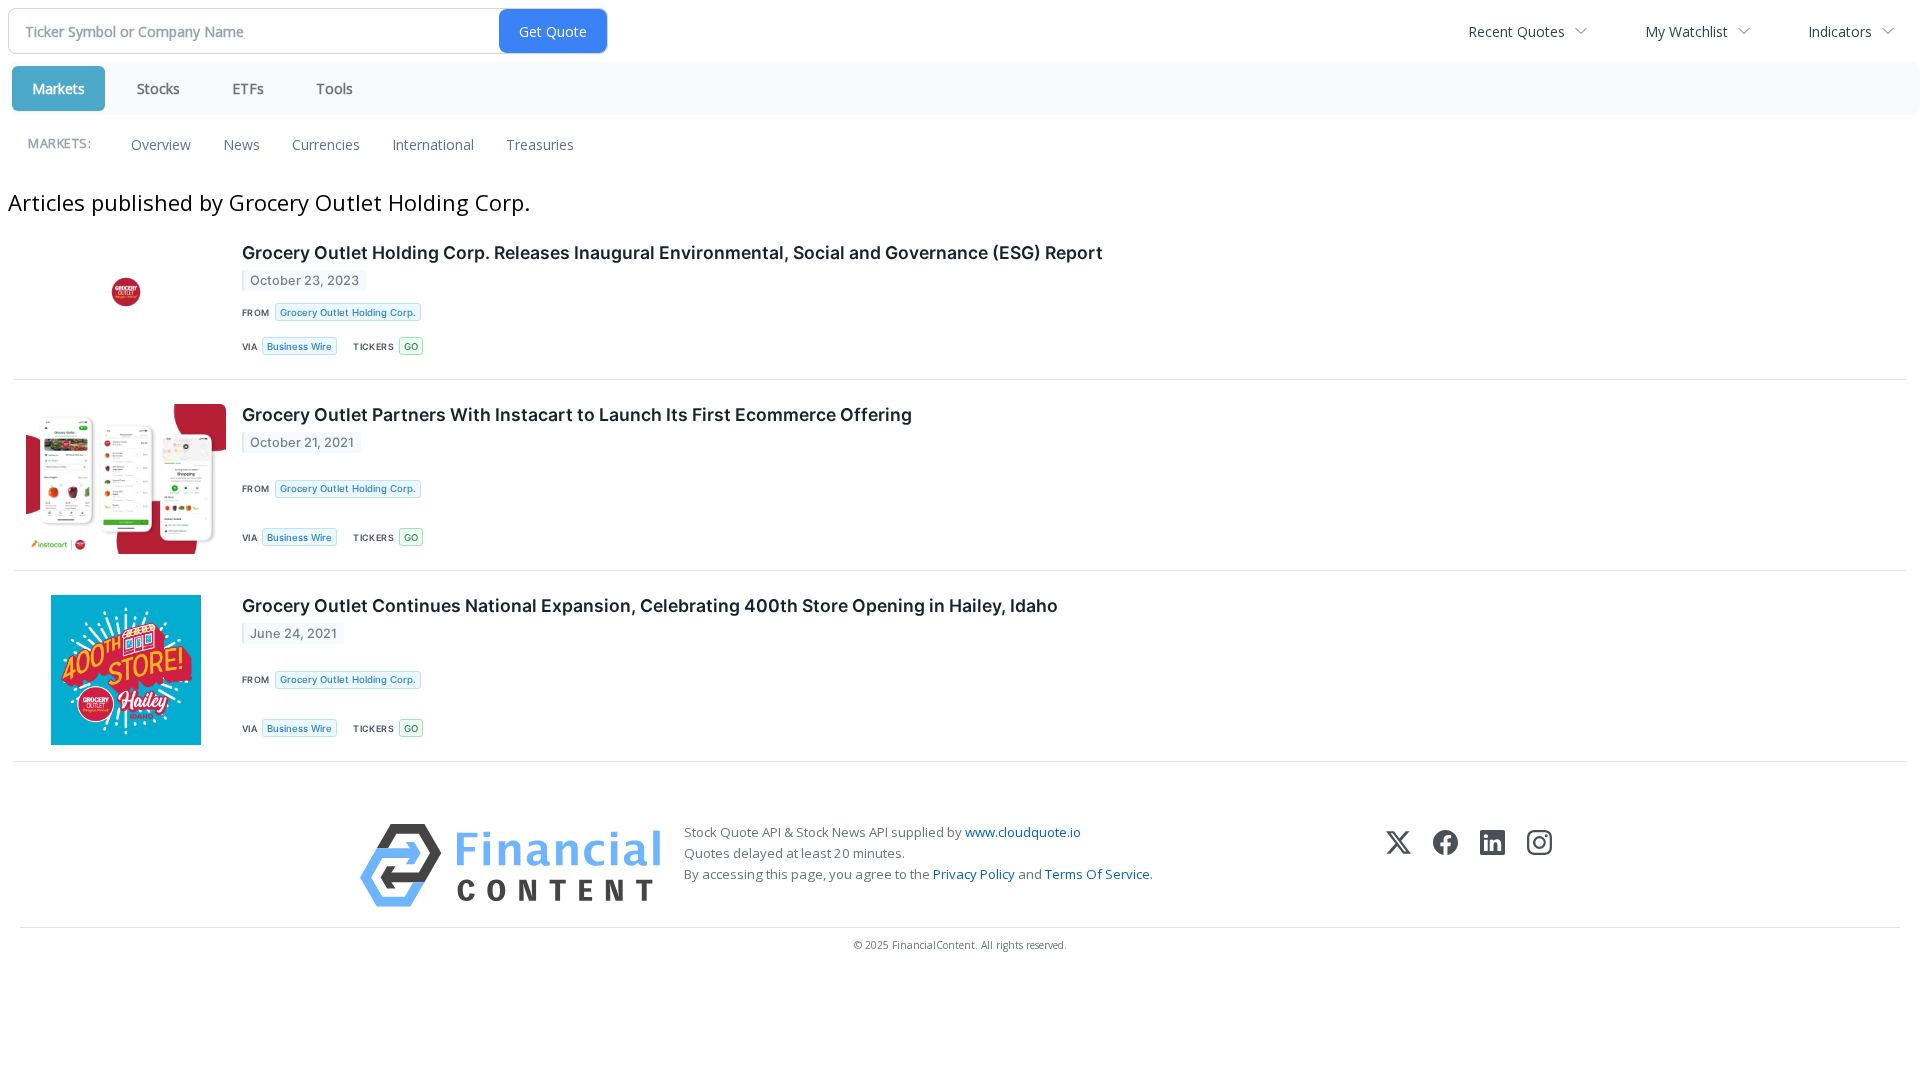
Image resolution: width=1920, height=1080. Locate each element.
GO (411, 346)
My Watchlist (1686, 31)
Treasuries (540, 144)
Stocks (158, 88)
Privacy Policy (974, 874)
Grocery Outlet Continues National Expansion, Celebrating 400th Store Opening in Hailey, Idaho (650, 605)
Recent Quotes (1516, 31)
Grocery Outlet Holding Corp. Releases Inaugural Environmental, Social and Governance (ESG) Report (672, 252)
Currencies (326, 144)
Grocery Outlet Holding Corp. (348, 312)
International (433, 144)
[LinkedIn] (1492, 865)
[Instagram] (1539, 865)
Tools (334, 88)
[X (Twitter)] (1398, 865)
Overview (161, 144)
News (241, 144)
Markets (58, 88)
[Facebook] (1445, 865)
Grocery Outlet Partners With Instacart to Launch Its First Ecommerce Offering (577, 414)
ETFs (248, 88)
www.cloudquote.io (1023, 832)
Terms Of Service (1097, 874)
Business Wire (299, 346)
